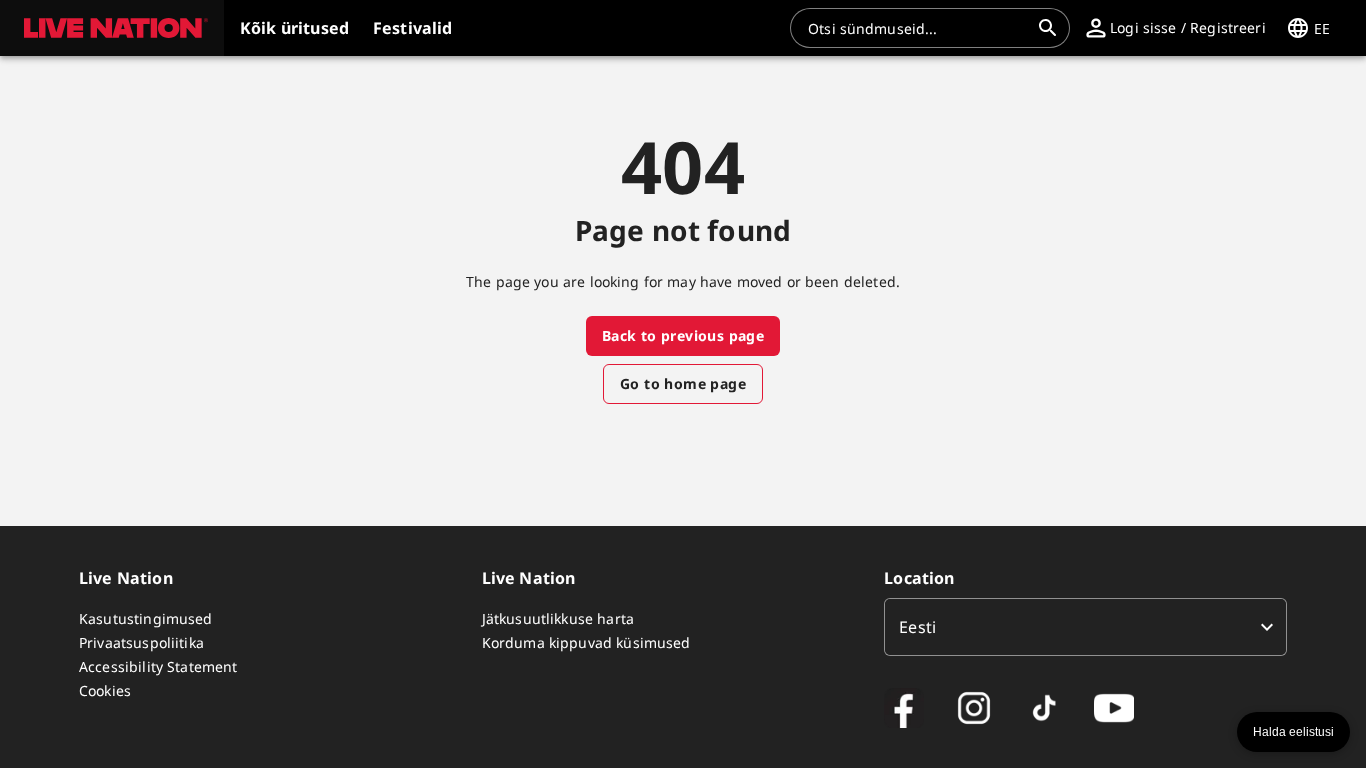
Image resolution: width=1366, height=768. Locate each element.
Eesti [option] (917, 627)
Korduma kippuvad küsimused (586, 642)
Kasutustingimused (146, 618)
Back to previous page (683, 335)
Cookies (105, 690)
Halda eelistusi (1293, 732)
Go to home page (683, 383)
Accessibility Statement (158, 666)
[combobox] (918, 28)
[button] (112, 28)
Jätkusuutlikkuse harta (558, 618)
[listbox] (1085, 627)
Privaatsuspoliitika (141, 642)
